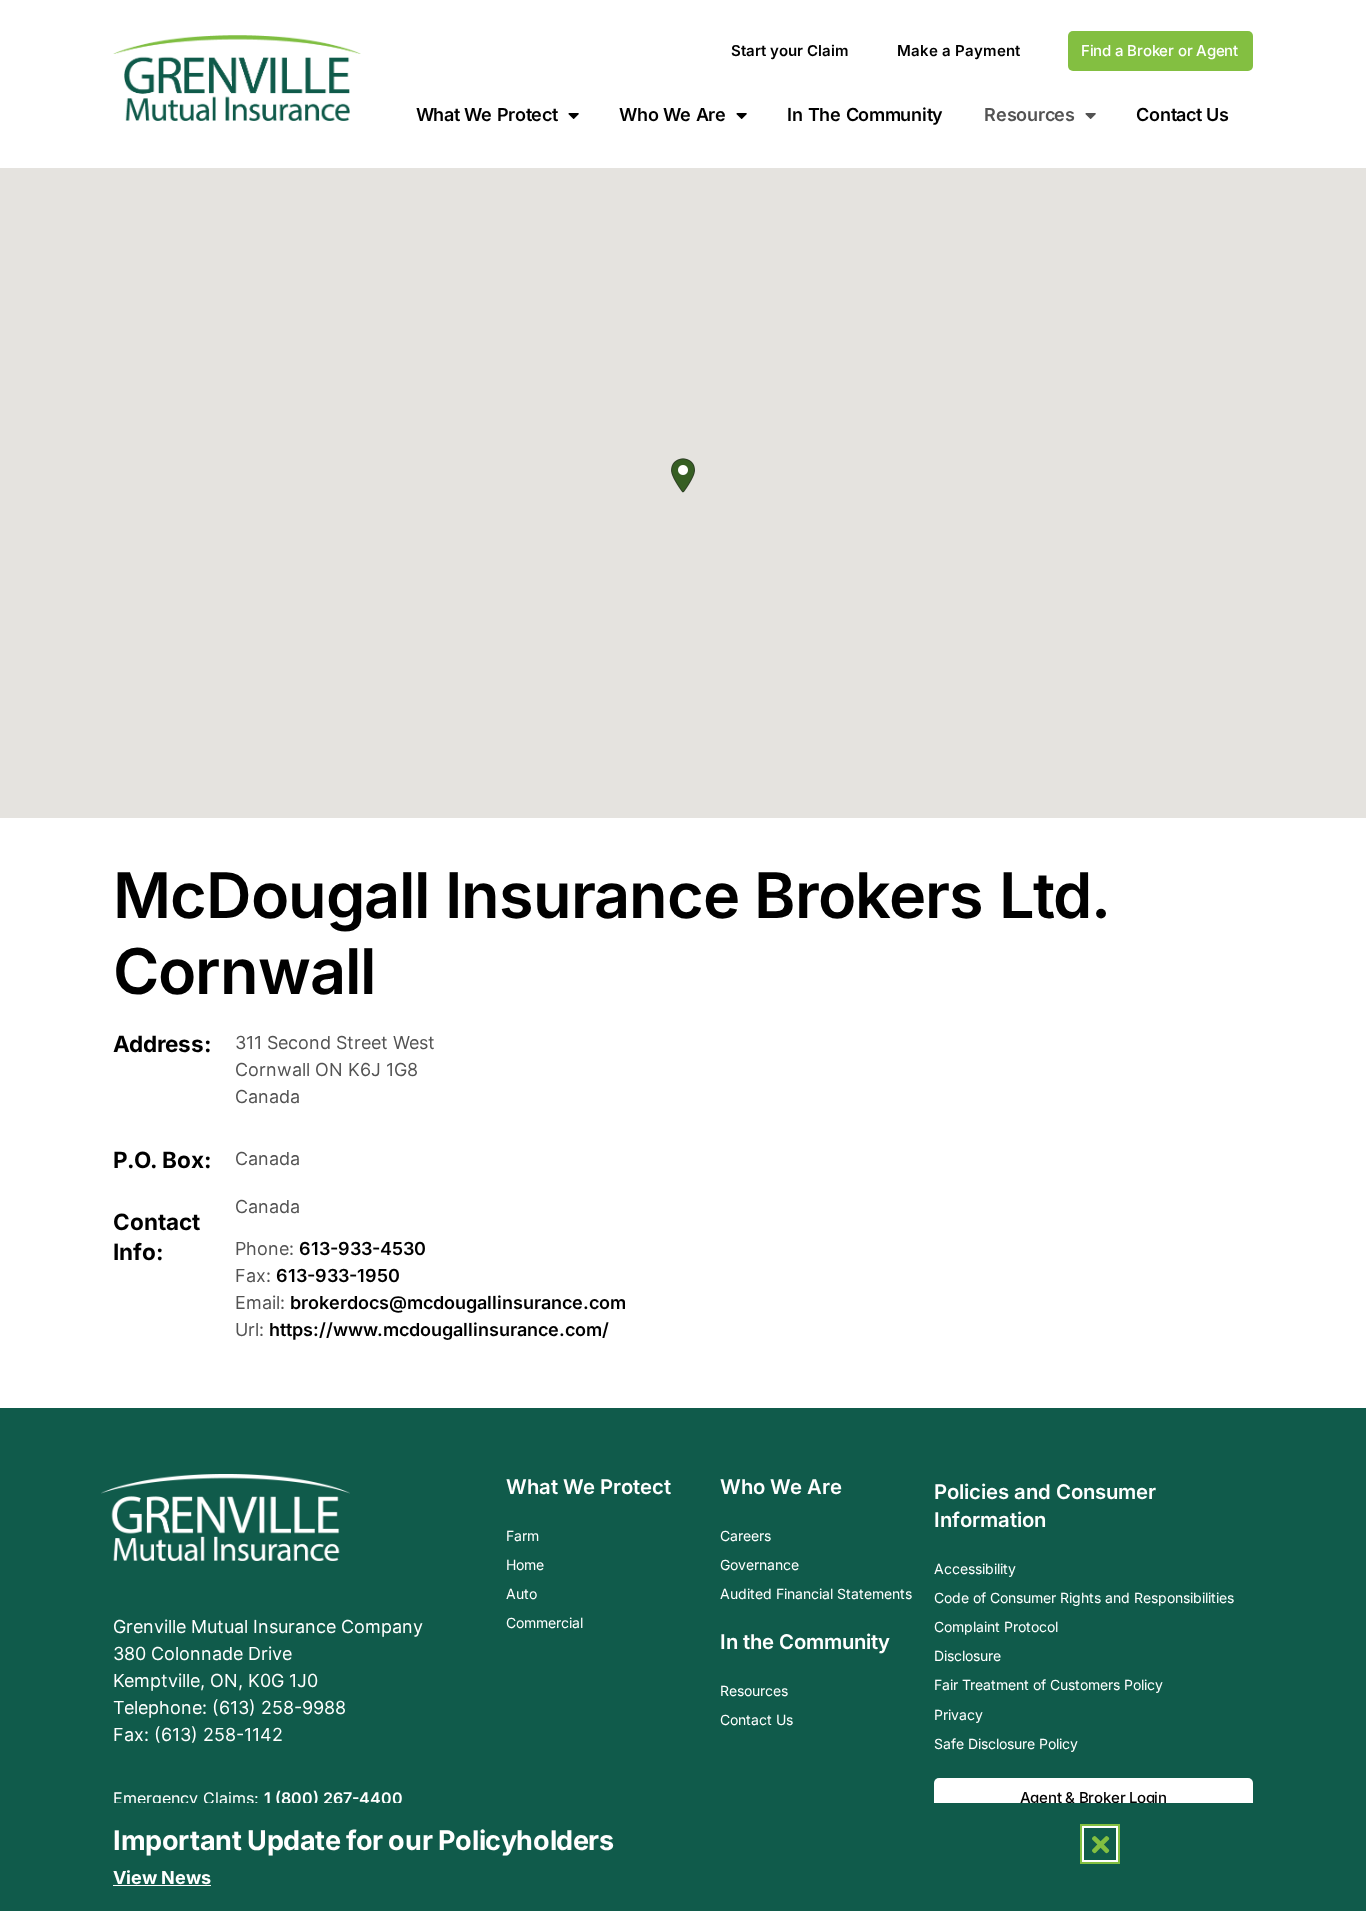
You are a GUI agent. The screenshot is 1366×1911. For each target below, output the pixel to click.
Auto (521, 1593)
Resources (754, 1690)
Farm (522, 1535)
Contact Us (1182, 114)
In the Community (805, 1641)
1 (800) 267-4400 (333, 1798)
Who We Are (672, 114)
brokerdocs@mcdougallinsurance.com (458, 1302)
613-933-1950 (338, 1275)
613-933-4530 (362, 1248)
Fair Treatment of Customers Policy (1048, 1684)
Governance (759, 1564)
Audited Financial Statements (816, 1593)
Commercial (544, 1622)
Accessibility (975, 1568)
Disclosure (967, 1655)
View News (162, 1877)
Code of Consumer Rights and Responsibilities (1084, 1597)
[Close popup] (1100, 1844)
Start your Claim (790, 50)
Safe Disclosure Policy (1006, 1743)
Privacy (958, 1714)
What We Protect (487, 114)
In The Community (865, 114)
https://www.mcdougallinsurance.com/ (439, 1329)
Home (525, 1564)
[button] (683, 475)
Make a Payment (958, 50)
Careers (745, 1535)
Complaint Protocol (996, 1626)
